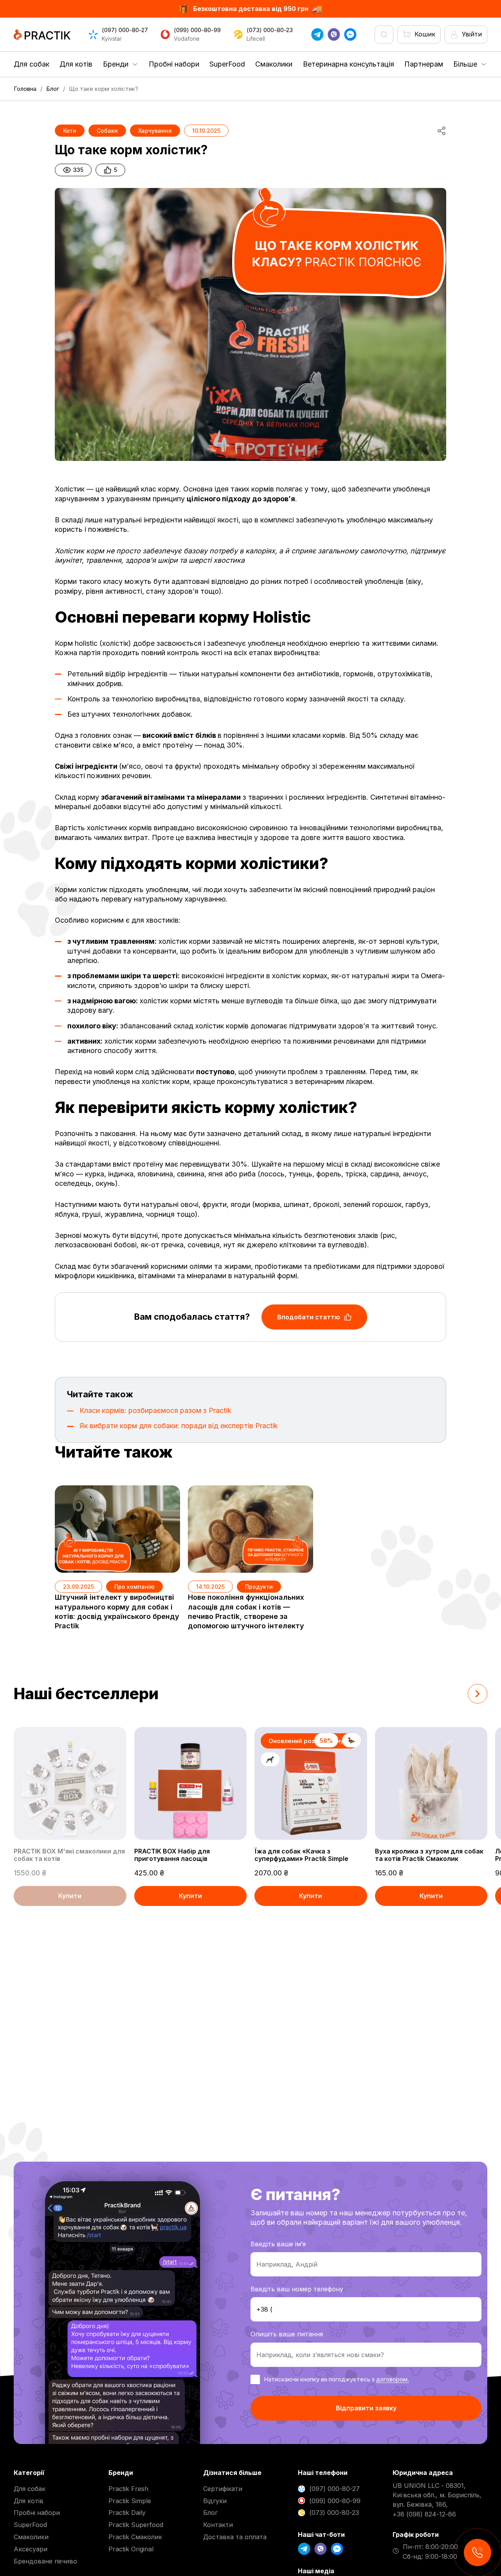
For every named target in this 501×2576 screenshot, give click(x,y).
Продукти (259, 1587)
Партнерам (424, 64)
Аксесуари (31, 2549)
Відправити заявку (366, 2408)
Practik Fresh (128, 2489)
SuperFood (227, 64)
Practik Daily (127, 2513)
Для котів (76, 64)
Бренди (116, 64)
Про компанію (134, 1587)
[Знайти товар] (384, 34)
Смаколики (274, 64)
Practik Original (131, 2549)
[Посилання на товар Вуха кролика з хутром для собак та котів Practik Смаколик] (431, 1783)
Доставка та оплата (235, 2537)
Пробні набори (174, 64)
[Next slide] (478, 1694)
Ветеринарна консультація (349, 64)
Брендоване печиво (45, 2561)
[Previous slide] (450, 1694)
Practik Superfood (136, 2525)
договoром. (393, 2379)
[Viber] (334, 34)
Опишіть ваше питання (287, 2334)
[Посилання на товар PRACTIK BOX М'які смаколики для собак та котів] (70, 1783)
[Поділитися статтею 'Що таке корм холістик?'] (442, 131)
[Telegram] (317, 34)
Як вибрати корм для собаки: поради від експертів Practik (179, 1426)
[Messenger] (350, 34)
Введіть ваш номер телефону (297, 2289)
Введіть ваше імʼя (278, 2244)
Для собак (32, 64)
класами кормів (319, 735)
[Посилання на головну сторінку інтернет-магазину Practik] (42, 34)
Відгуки (215, 2501)
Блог (210, 2513)
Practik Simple (130, 2501)
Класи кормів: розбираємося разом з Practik (155, 1410)
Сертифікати (223, 2489)
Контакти (218, 2525)
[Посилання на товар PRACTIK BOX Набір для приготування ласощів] (191, 1783)
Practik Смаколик (135, 2537)
